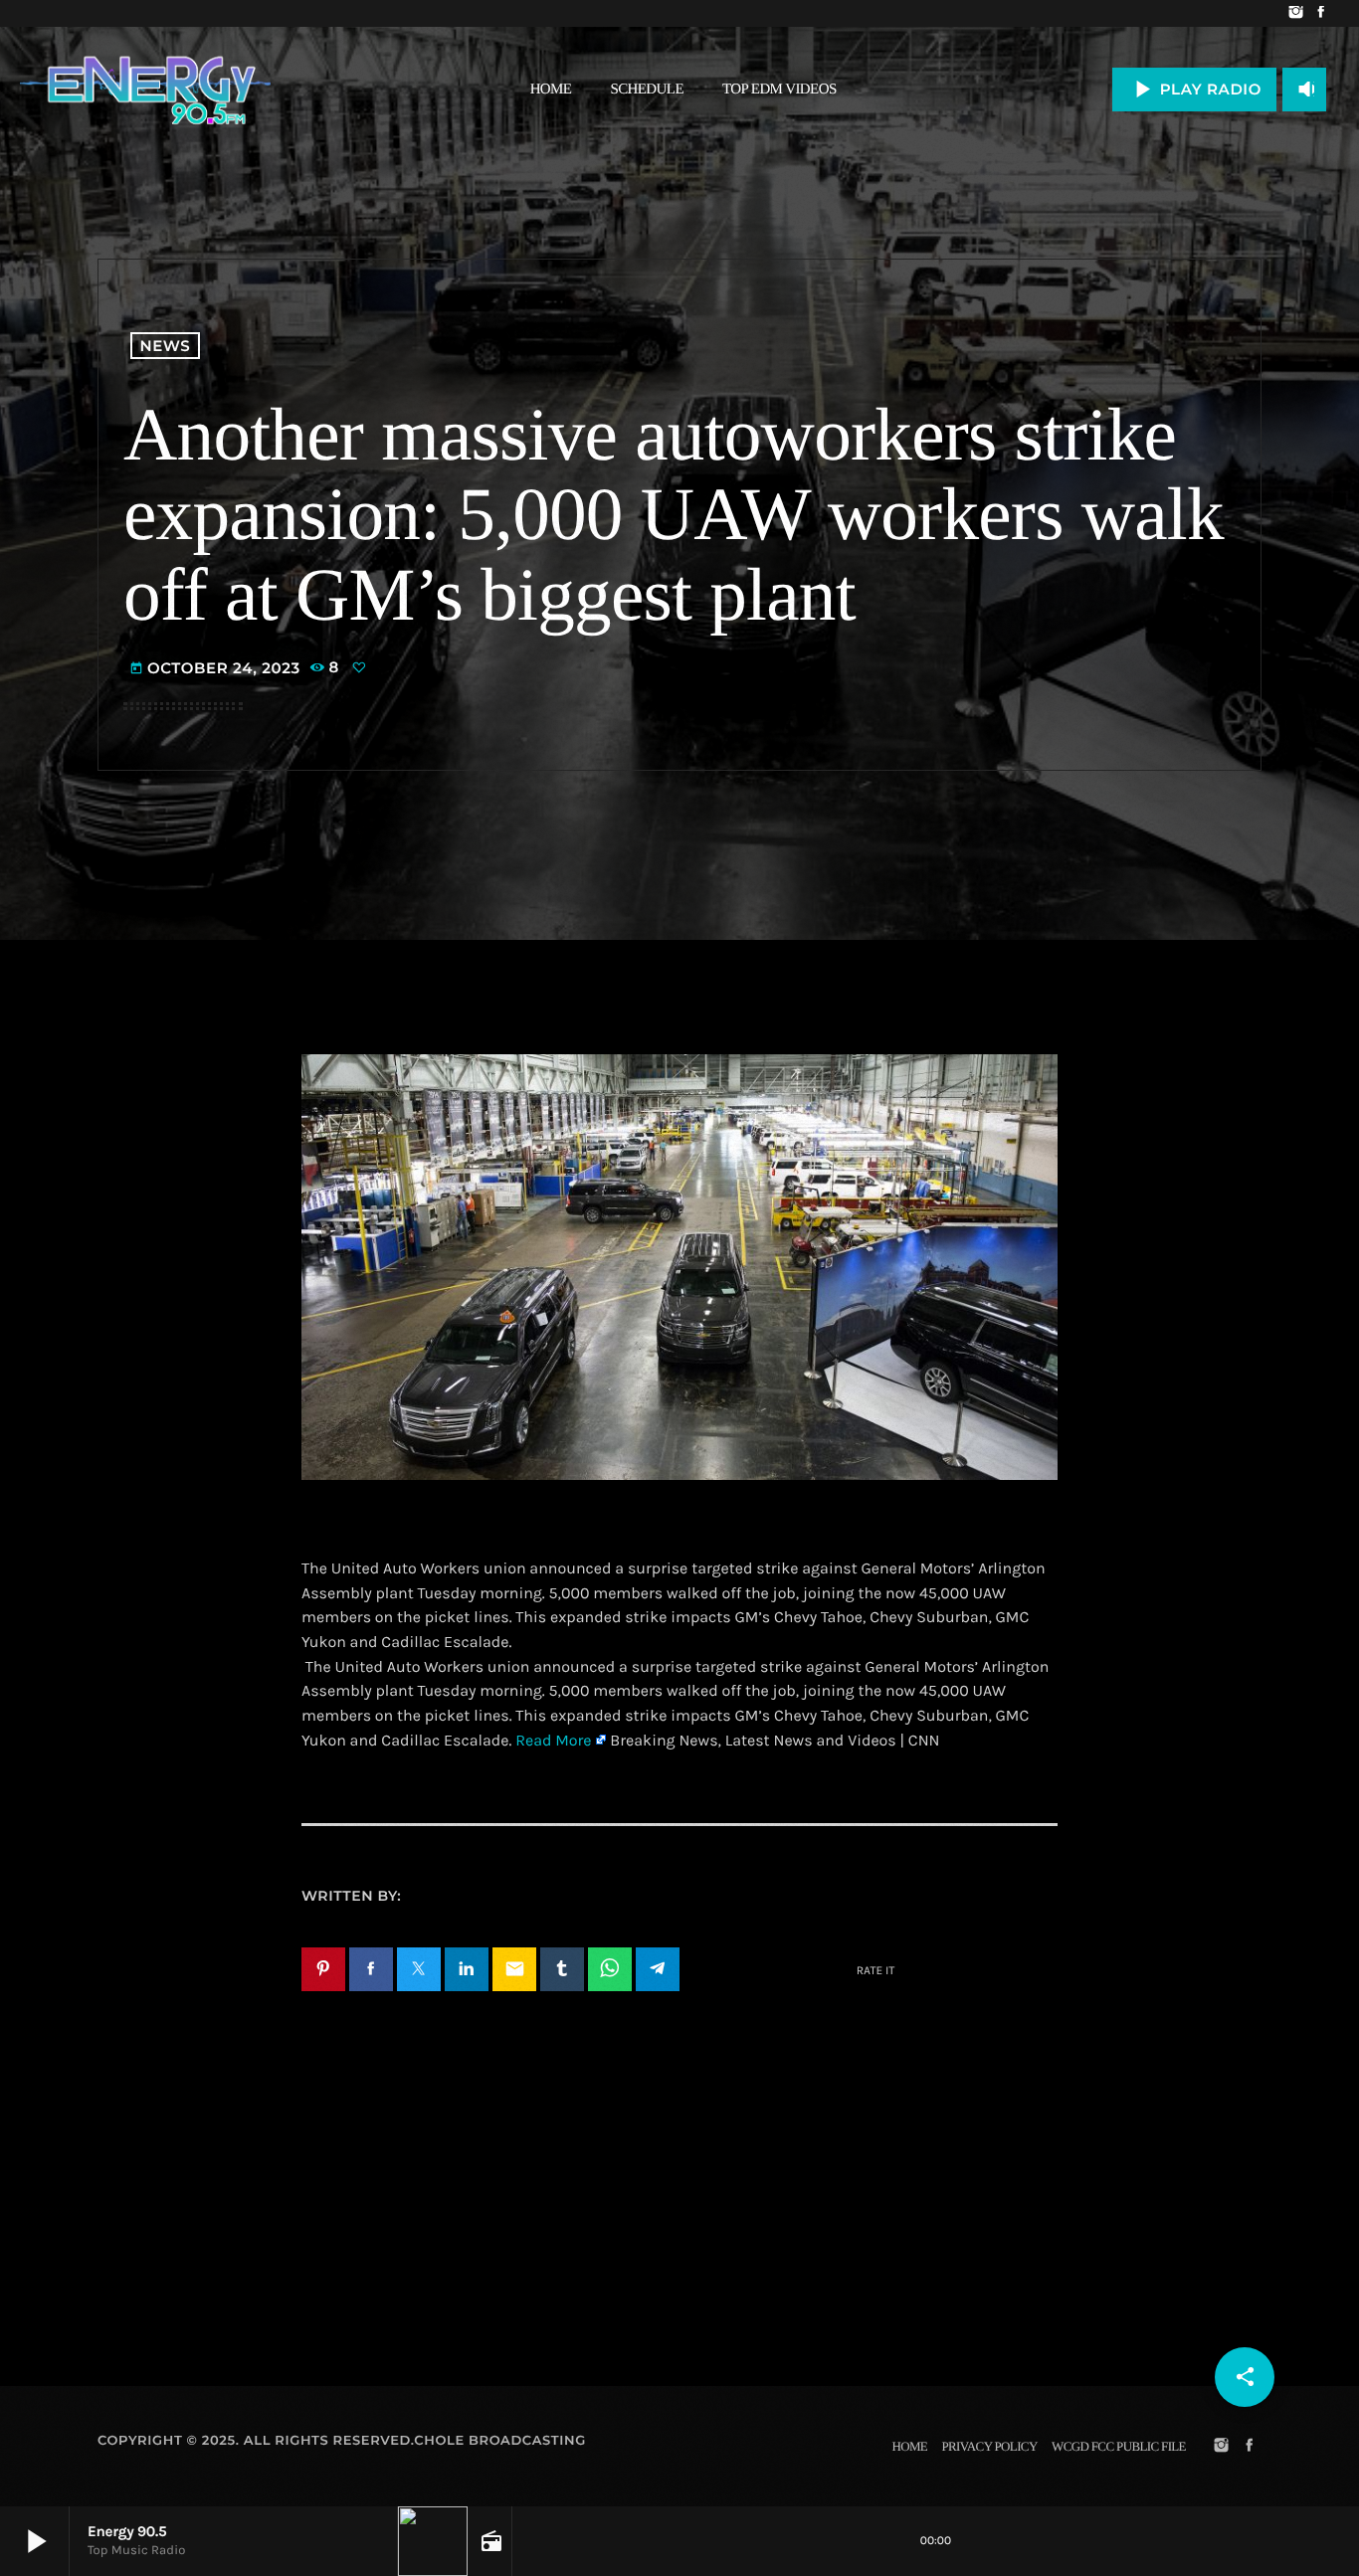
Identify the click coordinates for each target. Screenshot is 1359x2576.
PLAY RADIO (1194, 89)
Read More (553, 1741)
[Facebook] (1321, 13)
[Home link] (145, 90)
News (166, 346)
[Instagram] (1296, 13)
